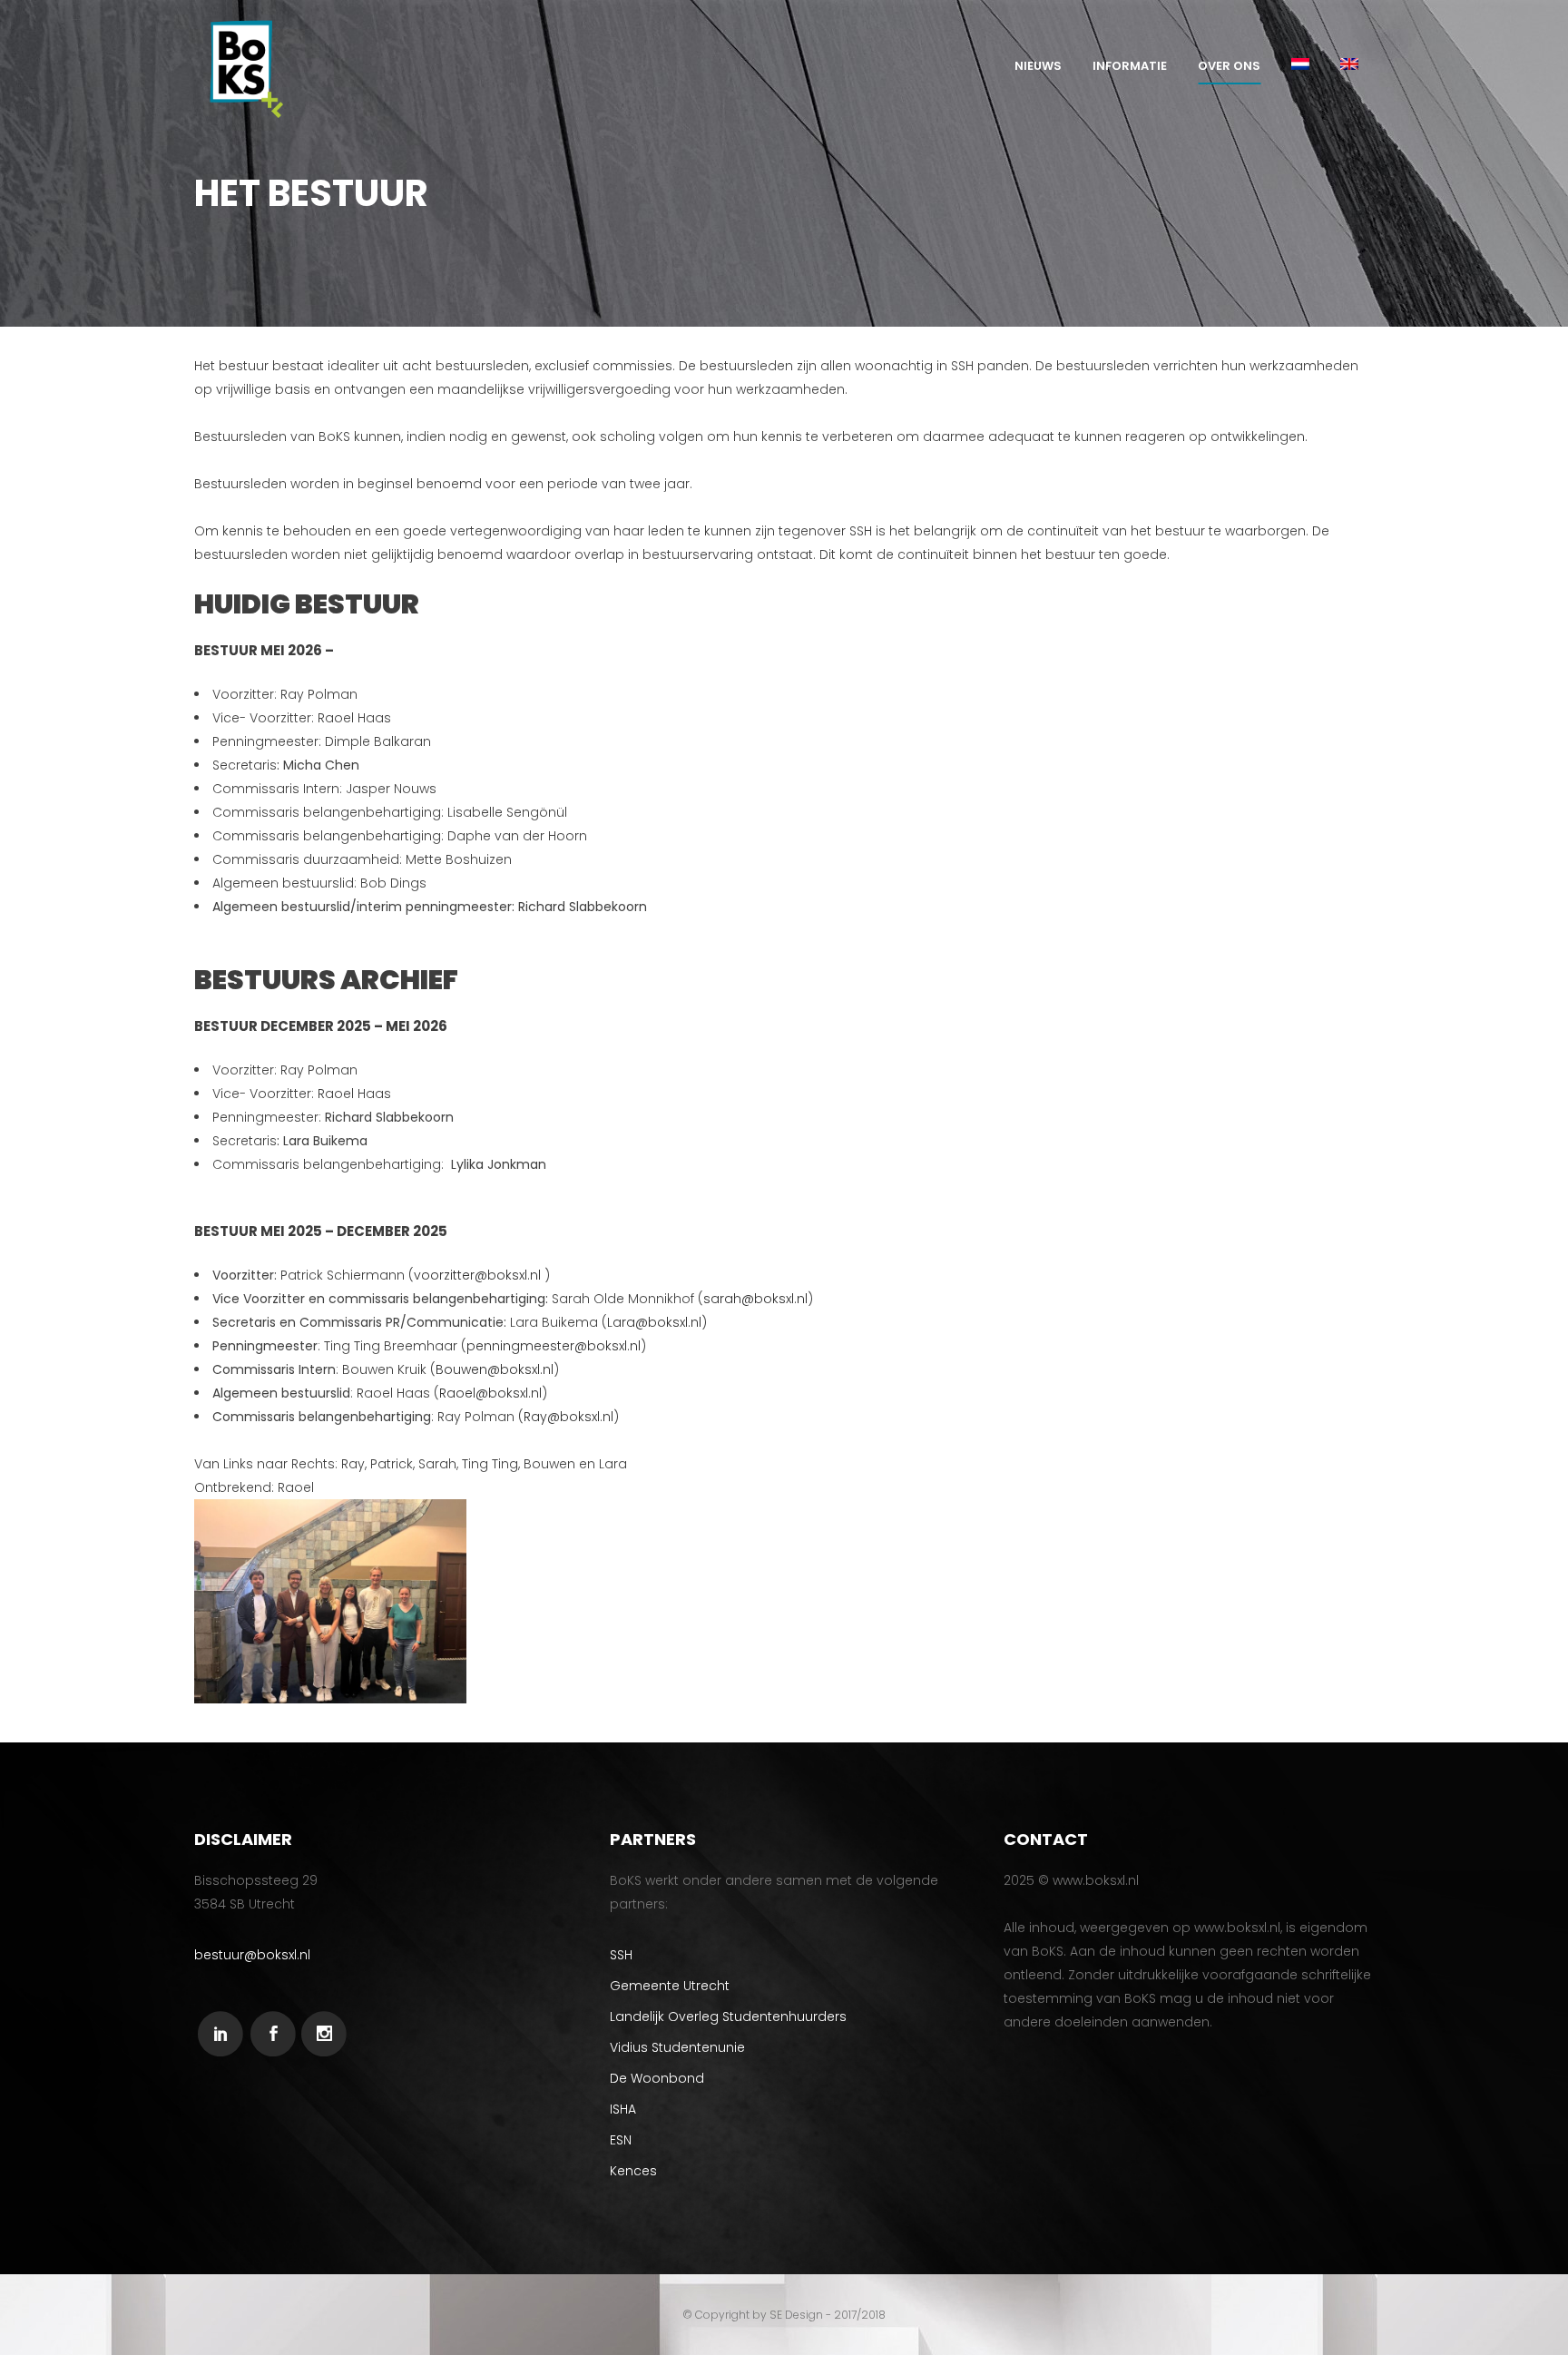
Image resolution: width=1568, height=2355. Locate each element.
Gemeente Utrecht (670, 1986)
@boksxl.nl (608, 1346)
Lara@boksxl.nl (654, 1322)
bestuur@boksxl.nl (252, 1955)
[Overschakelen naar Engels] (1349, 66)
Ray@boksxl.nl (568, 1417)
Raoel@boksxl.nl (490, 1393)
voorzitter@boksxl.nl (477, 1275)
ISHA (623, 2109)
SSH (621, 1955)
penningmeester (520, 1346)
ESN (621, 2140)
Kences (633, 2171)
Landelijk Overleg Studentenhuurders (728, 2016)
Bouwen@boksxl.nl (495, 1369)
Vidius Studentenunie (677, 2047)
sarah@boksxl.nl (755, 1299)
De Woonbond (657, 2078)
